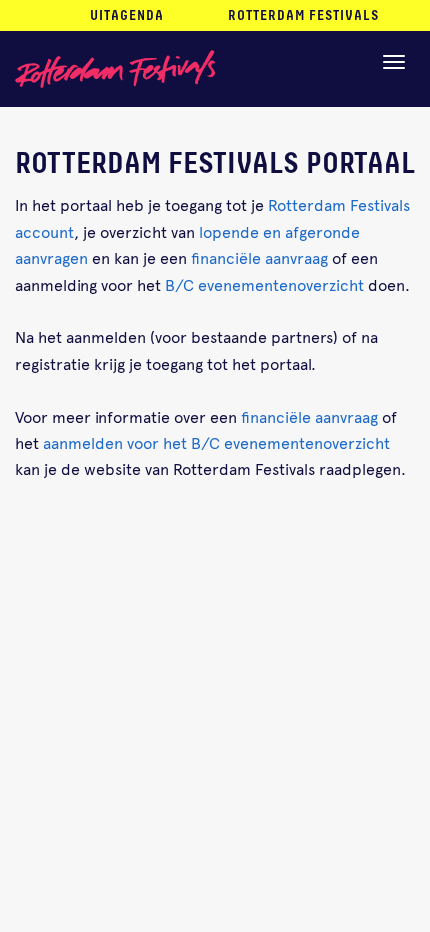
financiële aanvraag (259, 257)
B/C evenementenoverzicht (264, 284)
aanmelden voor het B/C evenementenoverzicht (216, 442)
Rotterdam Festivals (303, 16)
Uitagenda (127, 16)
